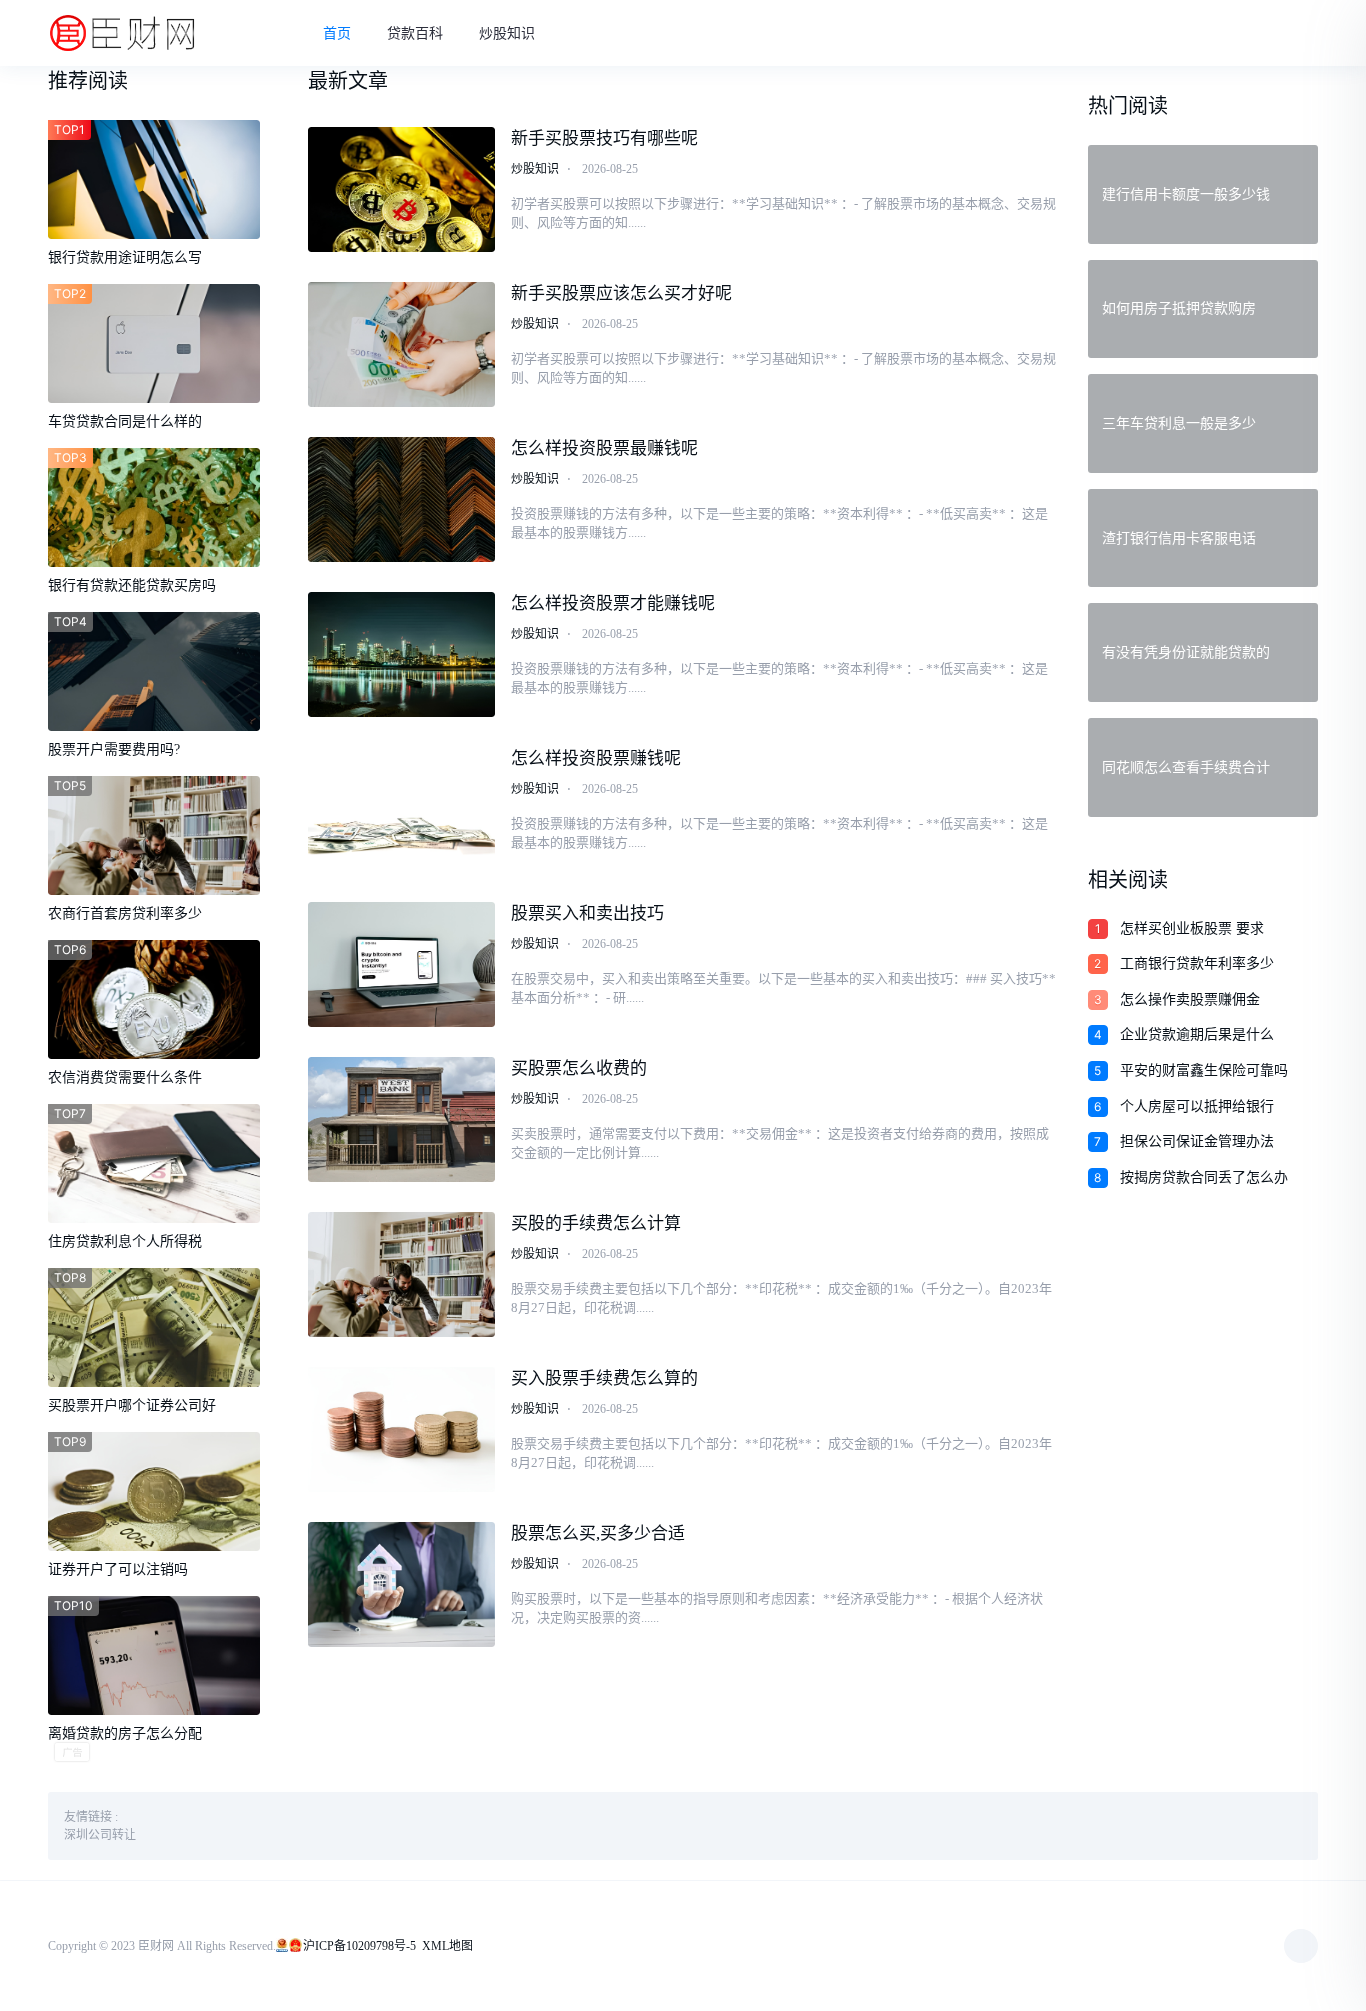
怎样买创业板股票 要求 (1192, 928)
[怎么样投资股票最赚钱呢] (402, 499)
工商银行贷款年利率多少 (1197, 963)
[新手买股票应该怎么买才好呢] (402, 344)
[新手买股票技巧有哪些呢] (402, 189)
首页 (337, 33)
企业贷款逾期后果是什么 (1197, 1034)
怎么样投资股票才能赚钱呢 (613, 603)
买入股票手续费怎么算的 (604, 1378)
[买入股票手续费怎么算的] (402, 1429)
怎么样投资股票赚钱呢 (596, 758)
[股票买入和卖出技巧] (402, 964)
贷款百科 (415, 33)
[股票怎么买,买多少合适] (402, 1584)
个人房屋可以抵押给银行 (1197, 1106)
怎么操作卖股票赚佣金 (1190, 999)
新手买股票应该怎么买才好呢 (621, 293)
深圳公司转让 (100, 1835)
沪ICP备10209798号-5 (359, 1946)
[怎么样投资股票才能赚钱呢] (402, 654)
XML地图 (447, 1946)
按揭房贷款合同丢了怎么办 (1204, 1177)
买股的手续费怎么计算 (596, 1223)
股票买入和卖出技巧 (587, 913)
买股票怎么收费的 (579, 1068)
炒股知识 (507, 33)
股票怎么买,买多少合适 (598, 1533)
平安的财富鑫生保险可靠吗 (1204, 1070)
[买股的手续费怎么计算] (402, 1274)
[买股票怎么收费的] (402, 1119)
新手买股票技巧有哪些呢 (604, 138)
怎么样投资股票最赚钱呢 (604, 448)
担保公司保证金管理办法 (1197, 1141)
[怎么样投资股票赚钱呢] (402, 809)
